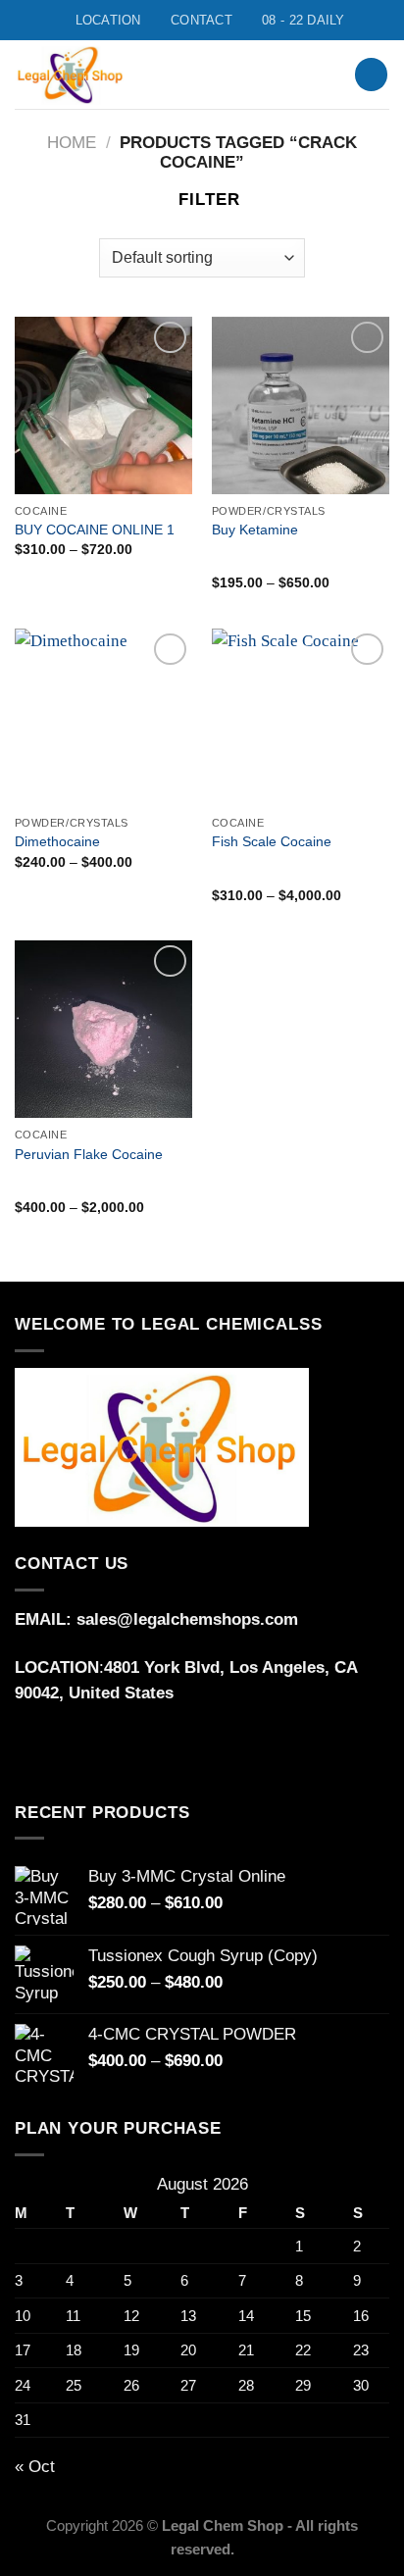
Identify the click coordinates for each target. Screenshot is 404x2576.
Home (72, 143)
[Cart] (371, 75)
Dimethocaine (57, 841)
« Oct (35, 2467)
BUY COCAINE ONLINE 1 (95, 530)
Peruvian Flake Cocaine (89, 1154)
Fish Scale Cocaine (272, 841)
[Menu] (292, 75)
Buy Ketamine (255, 530)
